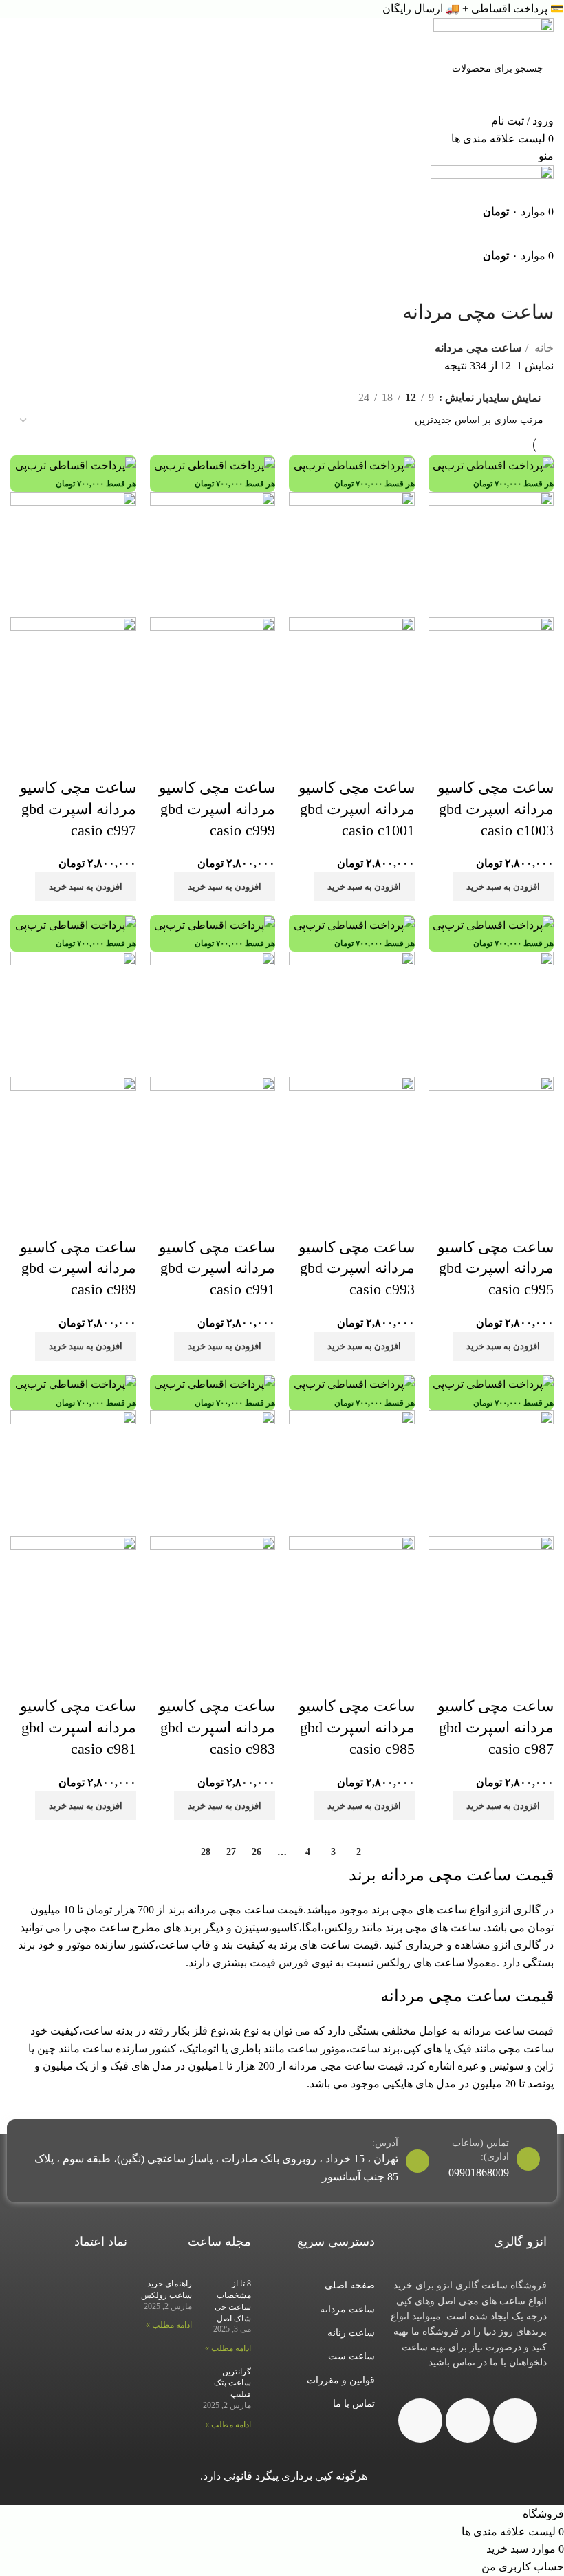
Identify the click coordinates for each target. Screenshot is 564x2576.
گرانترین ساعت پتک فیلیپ (232, 2383)
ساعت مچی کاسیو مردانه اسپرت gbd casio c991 (217, 1268)
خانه (543, 348)
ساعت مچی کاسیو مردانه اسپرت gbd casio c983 (217, 1727)
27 (231, 1852)
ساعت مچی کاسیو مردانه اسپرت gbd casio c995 (496, 1268)
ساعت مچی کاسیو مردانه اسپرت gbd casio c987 (496, 1727)
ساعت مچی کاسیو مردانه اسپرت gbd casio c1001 (357, 809)
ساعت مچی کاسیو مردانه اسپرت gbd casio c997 (78, 809)
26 (257, 1852)
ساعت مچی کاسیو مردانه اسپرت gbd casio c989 (78, 1268)
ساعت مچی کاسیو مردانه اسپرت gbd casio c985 (357, 1727)
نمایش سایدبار (509, 398)
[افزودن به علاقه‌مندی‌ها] (536, 760)
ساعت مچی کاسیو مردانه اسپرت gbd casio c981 (78, 1727)
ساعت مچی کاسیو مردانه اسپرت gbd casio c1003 (496, 809)
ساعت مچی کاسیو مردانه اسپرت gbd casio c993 (357, 1268)
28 (206, 1852)
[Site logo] (493, 35)
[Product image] (491, 679)
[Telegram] (420, 2421)
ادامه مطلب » (228, 2348)
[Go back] (536, 281)
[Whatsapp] (468, 2421)
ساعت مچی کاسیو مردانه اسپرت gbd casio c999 (217, 809)
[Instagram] (515, 2421)
